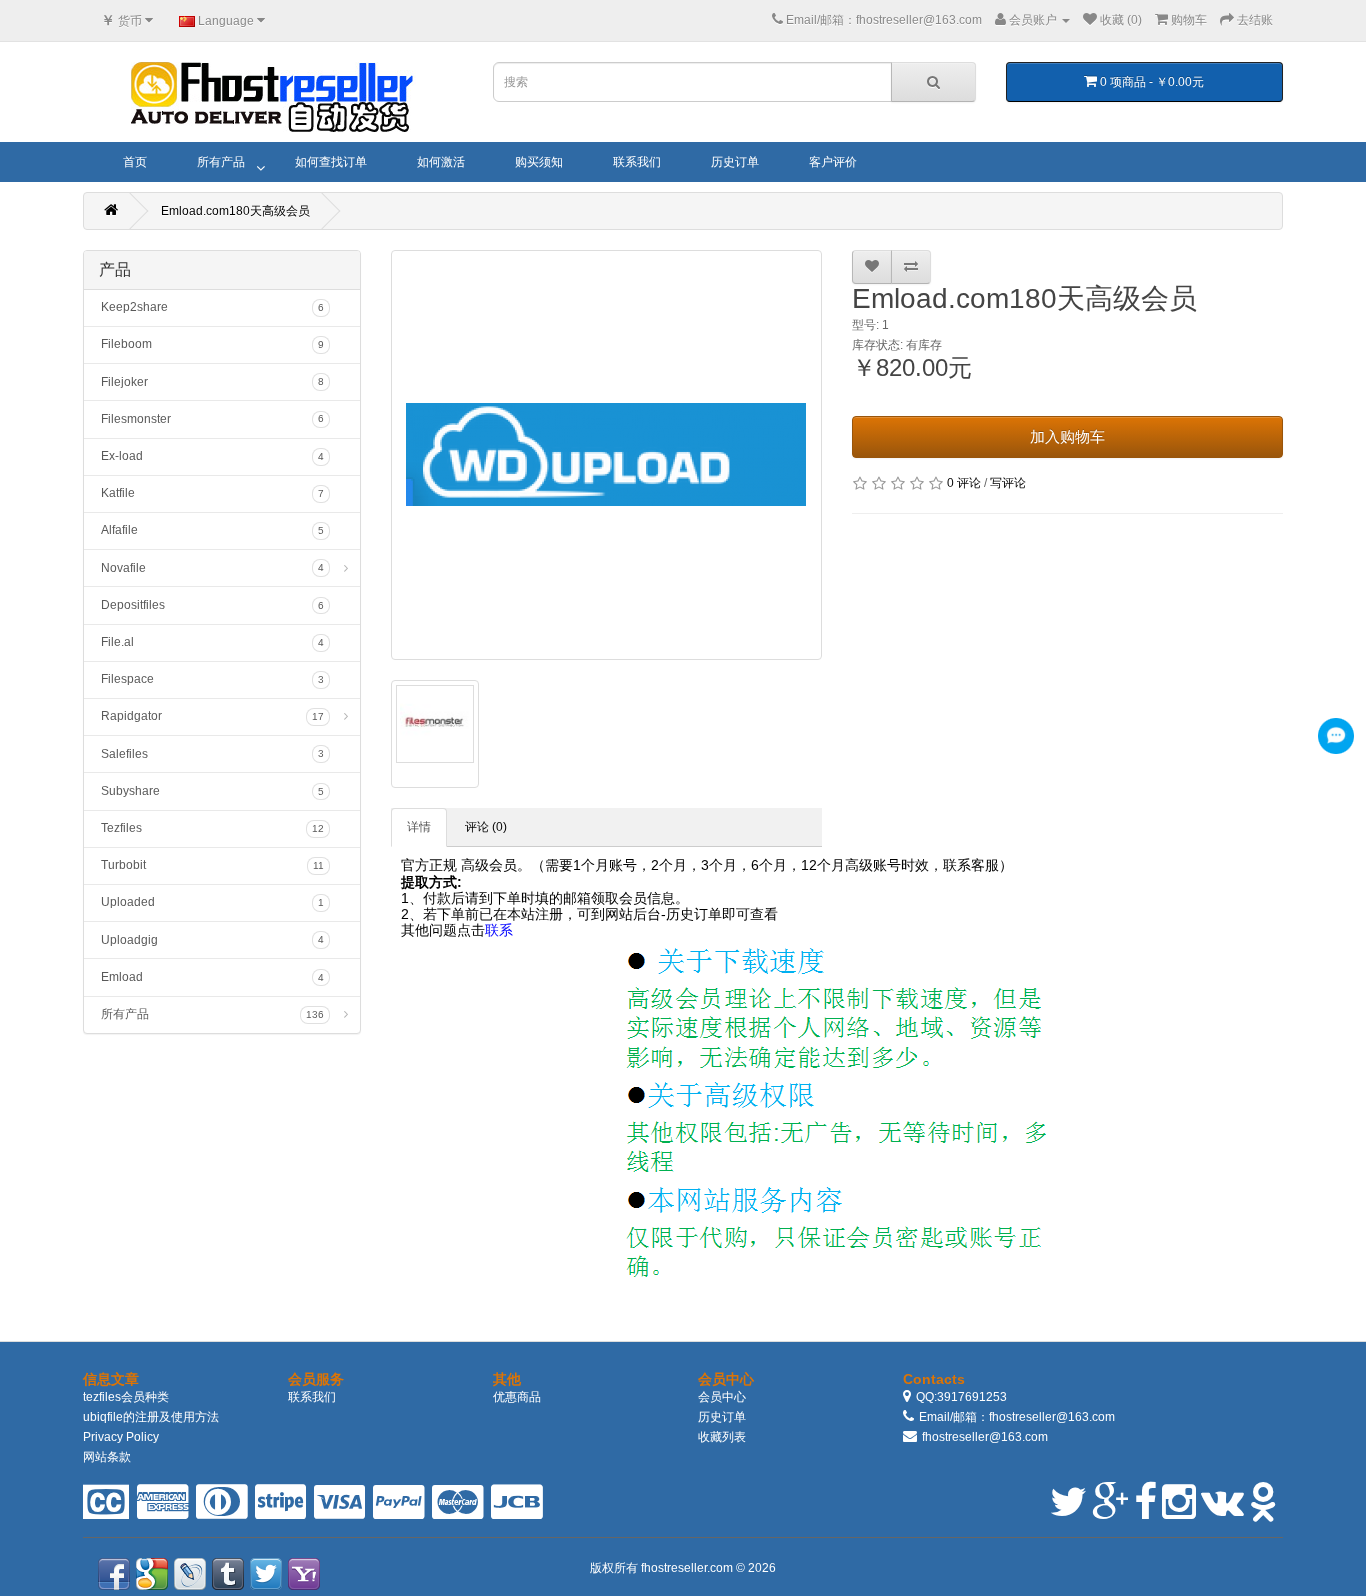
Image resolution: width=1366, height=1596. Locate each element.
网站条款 (107, 1457)
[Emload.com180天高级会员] (606, 455)
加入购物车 (1067, 436)
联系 (499, 930)
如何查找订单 (331, 162)
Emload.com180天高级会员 (235, 211)
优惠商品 (517, 1397)
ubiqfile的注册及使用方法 (151, 1417)
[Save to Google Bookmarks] (152, 1574)
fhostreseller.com (688, 1568)
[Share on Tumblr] (228, 1574)
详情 (419, 827)
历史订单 (735, 162)
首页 (135, 162)
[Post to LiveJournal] (190, 1574)
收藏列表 (722, 1437)
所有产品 (221, 162)
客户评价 (833, 162)
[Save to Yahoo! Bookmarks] (304, 1574)
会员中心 (722, 1397)
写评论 (1008, 483)
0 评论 (964, 483)
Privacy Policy (121, 1437)
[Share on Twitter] (266, 1574)
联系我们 (637, 162)
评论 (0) (486, 827)
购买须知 (539, 162)
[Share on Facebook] (114, 1574)
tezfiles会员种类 (126, 1397)
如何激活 (441, 162)
